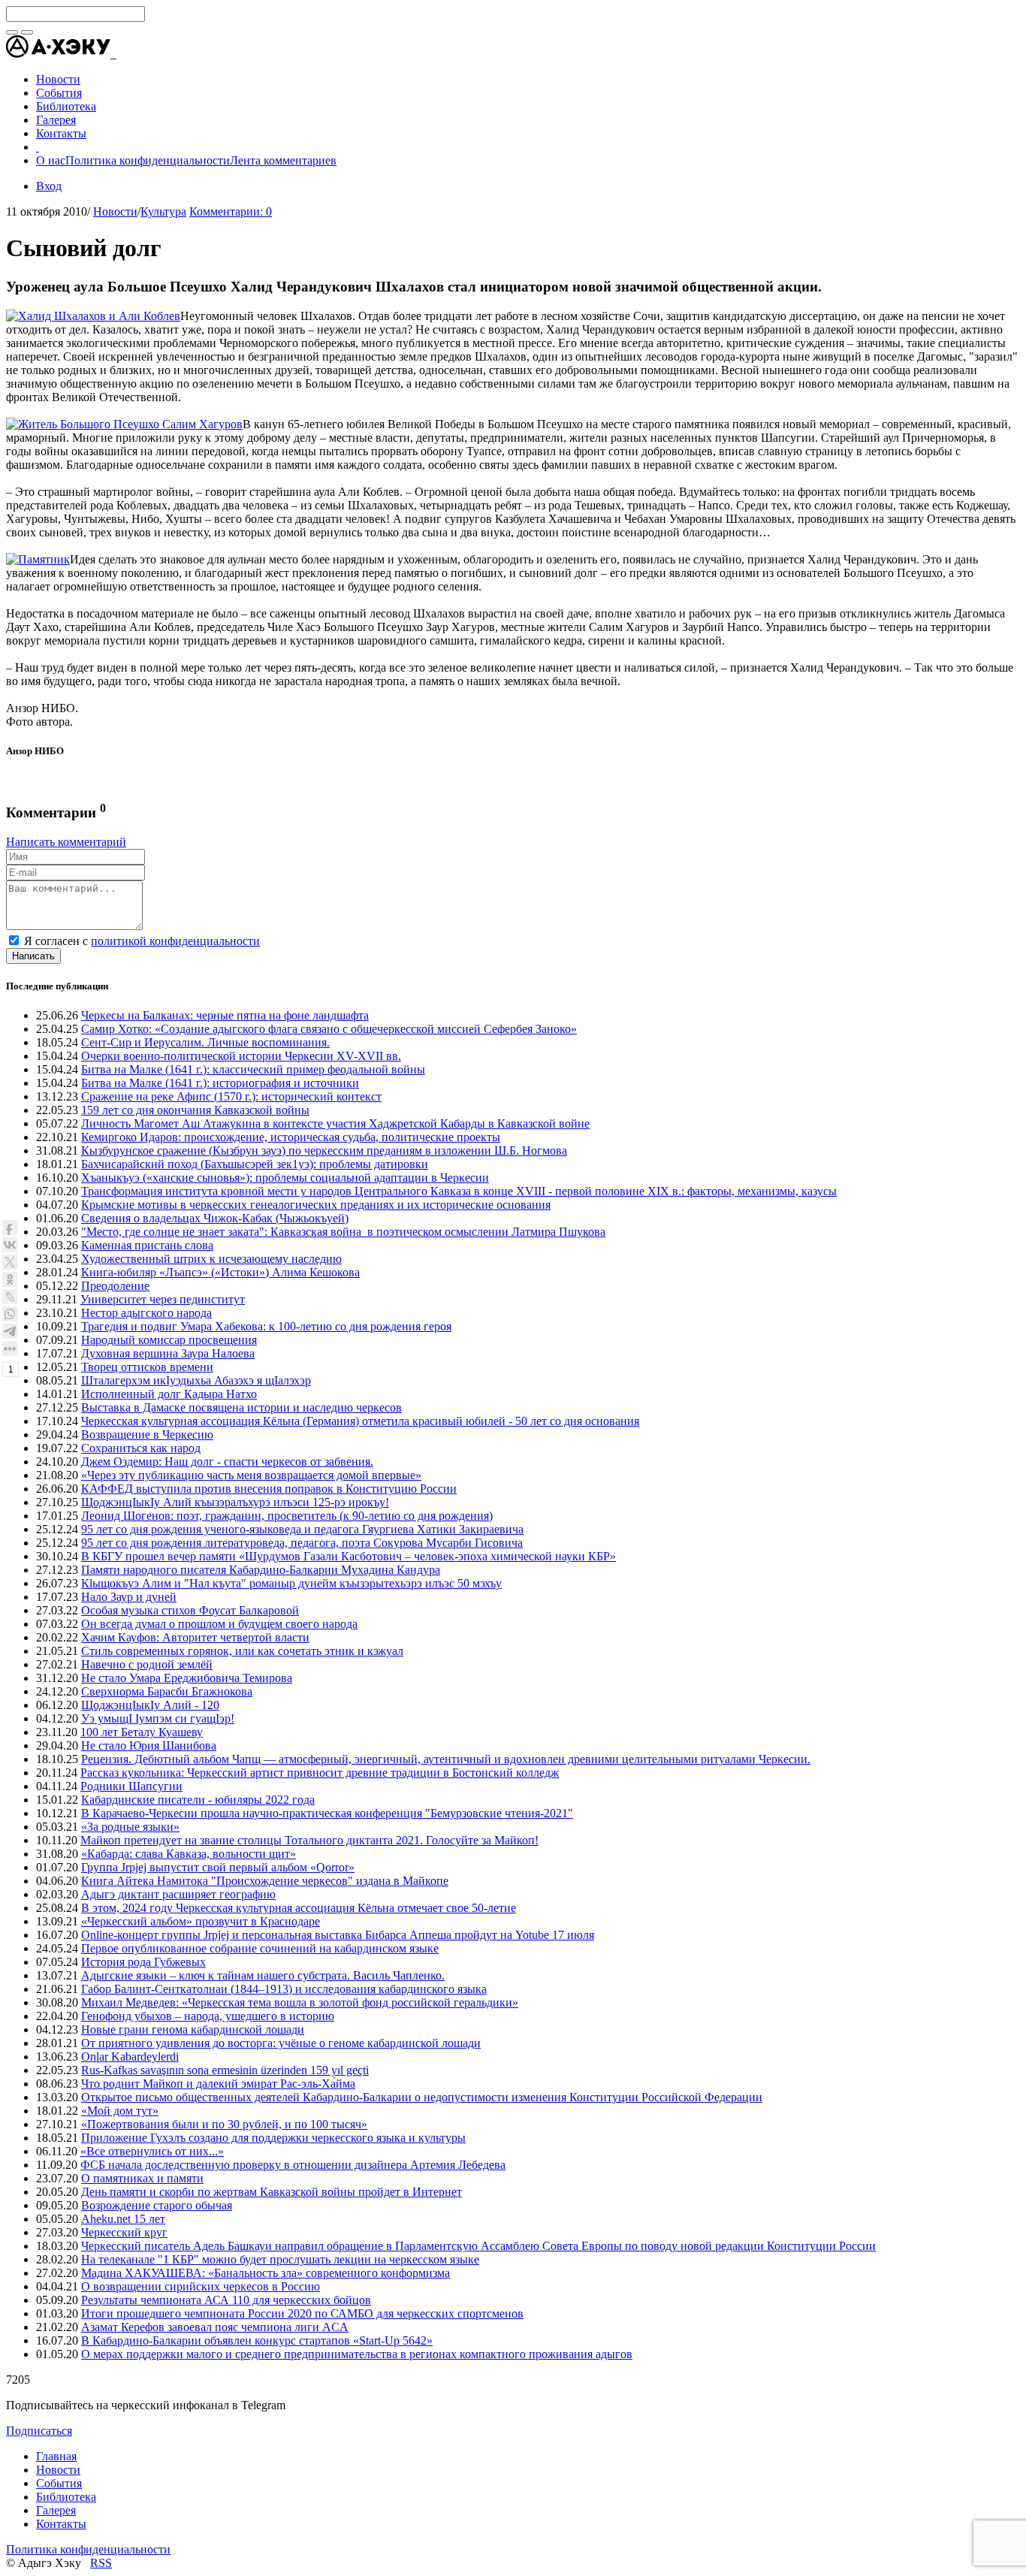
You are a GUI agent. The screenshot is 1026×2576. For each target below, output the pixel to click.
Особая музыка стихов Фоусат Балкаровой (190, 1610)
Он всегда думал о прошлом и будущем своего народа (219, 1624)
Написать (33, 956)
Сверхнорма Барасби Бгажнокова (167, 1691)
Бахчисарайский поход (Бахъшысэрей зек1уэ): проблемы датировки (255, 1164)
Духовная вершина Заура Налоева (168, 1353)
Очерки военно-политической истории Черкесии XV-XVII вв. (241, 1056)
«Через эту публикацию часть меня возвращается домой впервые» (251, 1475)
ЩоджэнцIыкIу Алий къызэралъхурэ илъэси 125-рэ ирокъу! (235, 1502)
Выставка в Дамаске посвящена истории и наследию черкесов (241, 1407)
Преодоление (115, 1286)
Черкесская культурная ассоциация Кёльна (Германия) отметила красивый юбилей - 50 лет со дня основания (360, 1421)
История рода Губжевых (143, 1962)
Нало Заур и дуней (129, 1597)
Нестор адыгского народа (146, 1313)
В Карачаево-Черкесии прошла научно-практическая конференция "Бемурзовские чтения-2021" (327, 1813)
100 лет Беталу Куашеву (142, 1732)
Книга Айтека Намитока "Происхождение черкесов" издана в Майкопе (265, 1881)
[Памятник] (38, 559)
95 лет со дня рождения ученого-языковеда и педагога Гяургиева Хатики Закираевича (302, 1529)
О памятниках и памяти (142, 2178)
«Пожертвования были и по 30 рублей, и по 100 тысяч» (224, 2124)
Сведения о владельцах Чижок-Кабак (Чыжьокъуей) (215, 1218)
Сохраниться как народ (141, 1448)
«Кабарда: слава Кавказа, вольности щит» (189, 1854)
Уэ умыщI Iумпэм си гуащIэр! (158, 1718)
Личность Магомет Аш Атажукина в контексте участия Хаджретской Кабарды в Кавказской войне (335, 1123)
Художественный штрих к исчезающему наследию (211, 1259)
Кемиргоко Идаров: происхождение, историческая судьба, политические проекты (291, 1137)
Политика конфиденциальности (148, 160)
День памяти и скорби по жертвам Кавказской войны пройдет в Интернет (272, 2192)
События (59, 2483)
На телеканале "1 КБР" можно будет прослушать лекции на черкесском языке (280, 2259)
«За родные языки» (130, 1827)
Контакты (61, 2524)
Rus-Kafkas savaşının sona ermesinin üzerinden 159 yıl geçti (225, 2070)
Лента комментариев (283, 160)
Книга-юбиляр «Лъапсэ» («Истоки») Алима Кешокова (220, 1272)
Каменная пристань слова (147, 1245)
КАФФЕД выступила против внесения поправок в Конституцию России (269, 1489)
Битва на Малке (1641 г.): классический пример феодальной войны (253, 1069)
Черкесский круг (124, 2232)
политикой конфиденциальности (175, 941)
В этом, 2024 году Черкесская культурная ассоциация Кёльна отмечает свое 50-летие (299, 1908)
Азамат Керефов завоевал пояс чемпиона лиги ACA (215, 2327)
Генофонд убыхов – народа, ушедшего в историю (208, 2016)
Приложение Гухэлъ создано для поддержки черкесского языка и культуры (273, 2138)
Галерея (56, 2510)
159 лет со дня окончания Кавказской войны (195, 1110)
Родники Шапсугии (131, 1786)
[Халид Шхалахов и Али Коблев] (93, 316)
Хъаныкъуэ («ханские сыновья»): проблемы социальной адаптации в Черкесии (285, 1178)
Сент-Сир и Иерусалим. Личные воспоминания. (205, 1042)
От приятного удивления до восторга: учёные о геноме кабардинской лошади (281, 2043)
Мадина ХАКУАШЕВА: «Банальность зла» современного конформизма (266, 2273)
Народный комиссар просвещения (169, 1340)
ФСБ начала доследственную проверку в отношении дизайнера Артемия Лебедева (293, 2165)
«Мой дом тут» (120, 2111)
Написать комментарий (66, 842)
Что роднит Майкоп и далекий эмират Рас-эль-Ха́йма (218, 2084)
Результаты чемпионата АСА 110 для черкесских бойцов (226, 2300)
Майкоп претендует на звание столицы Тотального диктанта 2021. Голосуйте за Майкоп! (309, 1840)
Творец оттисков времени (147, 1367)
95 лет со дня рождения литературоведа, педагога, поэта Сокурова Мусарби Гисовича (302, 1543)
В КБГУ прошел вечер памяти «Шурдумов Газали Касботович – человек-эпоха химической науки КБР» (349, 1556)
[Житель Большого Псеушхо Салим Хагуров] (124, 424)
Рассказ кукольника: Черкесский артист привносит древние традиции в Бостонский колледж (320, 1773)
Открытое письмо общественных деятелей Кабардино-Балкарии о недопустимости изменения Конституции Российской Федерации (422, 2097)
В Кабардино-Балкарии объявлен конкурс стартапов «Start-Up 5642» (257, 2340)
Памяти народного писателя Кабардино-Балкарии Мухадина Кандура (261, 1570)
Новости (115, 211)
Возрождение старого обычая (157, 2205)
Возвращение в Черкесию (147, 1434)
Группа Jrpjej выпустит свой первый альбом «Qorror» (218, 1867)
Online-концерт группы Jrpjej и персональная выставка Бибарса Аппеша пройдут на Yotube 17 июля (338, 1935)
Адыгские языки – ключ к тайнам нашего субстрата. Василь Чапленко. (263, 1975)
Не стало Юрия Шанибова (149, 1746)
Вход (49, 186)
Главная (56, 2456)
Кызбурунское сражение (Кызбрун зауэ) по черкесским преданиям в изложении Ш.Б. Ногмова (324, 1151)
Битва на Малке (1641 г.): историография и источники (220, 1083)
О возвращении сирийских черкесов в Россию (201, 2286)
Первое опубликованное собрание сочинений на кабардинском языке (260, 1948)
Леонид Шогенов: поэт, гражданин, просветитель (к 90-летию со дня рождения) (287, 1516)
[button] (115, 54)
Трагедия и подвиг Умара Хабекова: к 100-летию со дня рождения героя (266, 1326)
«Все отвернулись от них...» (152, 2151)
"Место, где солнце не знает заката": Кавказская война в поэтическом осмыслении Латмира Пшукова (343, 1232)
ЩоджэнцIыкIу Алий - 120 (150, 1705)
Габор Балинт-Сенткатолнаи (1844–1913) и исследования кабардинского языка (284, 1989)
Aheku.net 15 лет (123, 2219)
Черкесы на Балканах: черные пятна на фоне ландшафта (225, 1015)
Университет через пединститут (163, 1299)
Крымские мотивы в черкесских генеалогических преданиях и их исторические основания (316, 1205)
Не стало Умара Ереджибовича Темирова (187, 1678)
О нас (51, 160)
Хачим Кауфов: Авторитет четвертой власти (195, 1637)
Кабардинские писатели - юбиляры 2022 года (198, 1800)
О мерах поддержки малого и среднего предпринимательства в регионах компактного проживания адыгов (357, 2354)
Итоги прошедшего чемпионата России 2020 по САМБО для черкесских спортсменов (302, 2313)
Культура (163, 211)
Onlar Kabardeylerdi (130, 2057)
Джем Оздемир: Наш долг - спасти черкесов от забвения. (227, 1462)
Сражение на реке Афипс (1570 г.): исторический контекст (231, 1096)
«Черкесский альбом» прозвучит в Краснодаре (201, 1921)
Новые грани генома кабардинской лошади (193, 2029)
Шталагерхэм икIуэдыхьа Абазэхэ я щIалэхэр (196, 1380)
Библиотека (66, 2497)
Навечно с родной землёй (147, 1664)
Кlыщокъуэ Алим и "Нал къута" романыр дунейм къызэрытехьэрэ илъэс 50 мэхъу (291, 1583)
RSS (101, 2563)
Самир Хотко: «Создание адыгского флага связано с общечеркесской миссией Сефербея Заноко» (329, 1029)
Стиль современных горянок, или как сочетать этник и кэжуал (242, 1651)
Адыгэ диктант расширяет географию (178, 1894)
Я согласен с (142, 941)
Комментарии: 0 (231, 211)
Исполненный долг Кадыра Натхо (169, 1394)
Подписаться (39, 2431)
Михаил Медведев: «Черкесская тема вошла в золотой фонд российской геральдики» (300, 2002)
